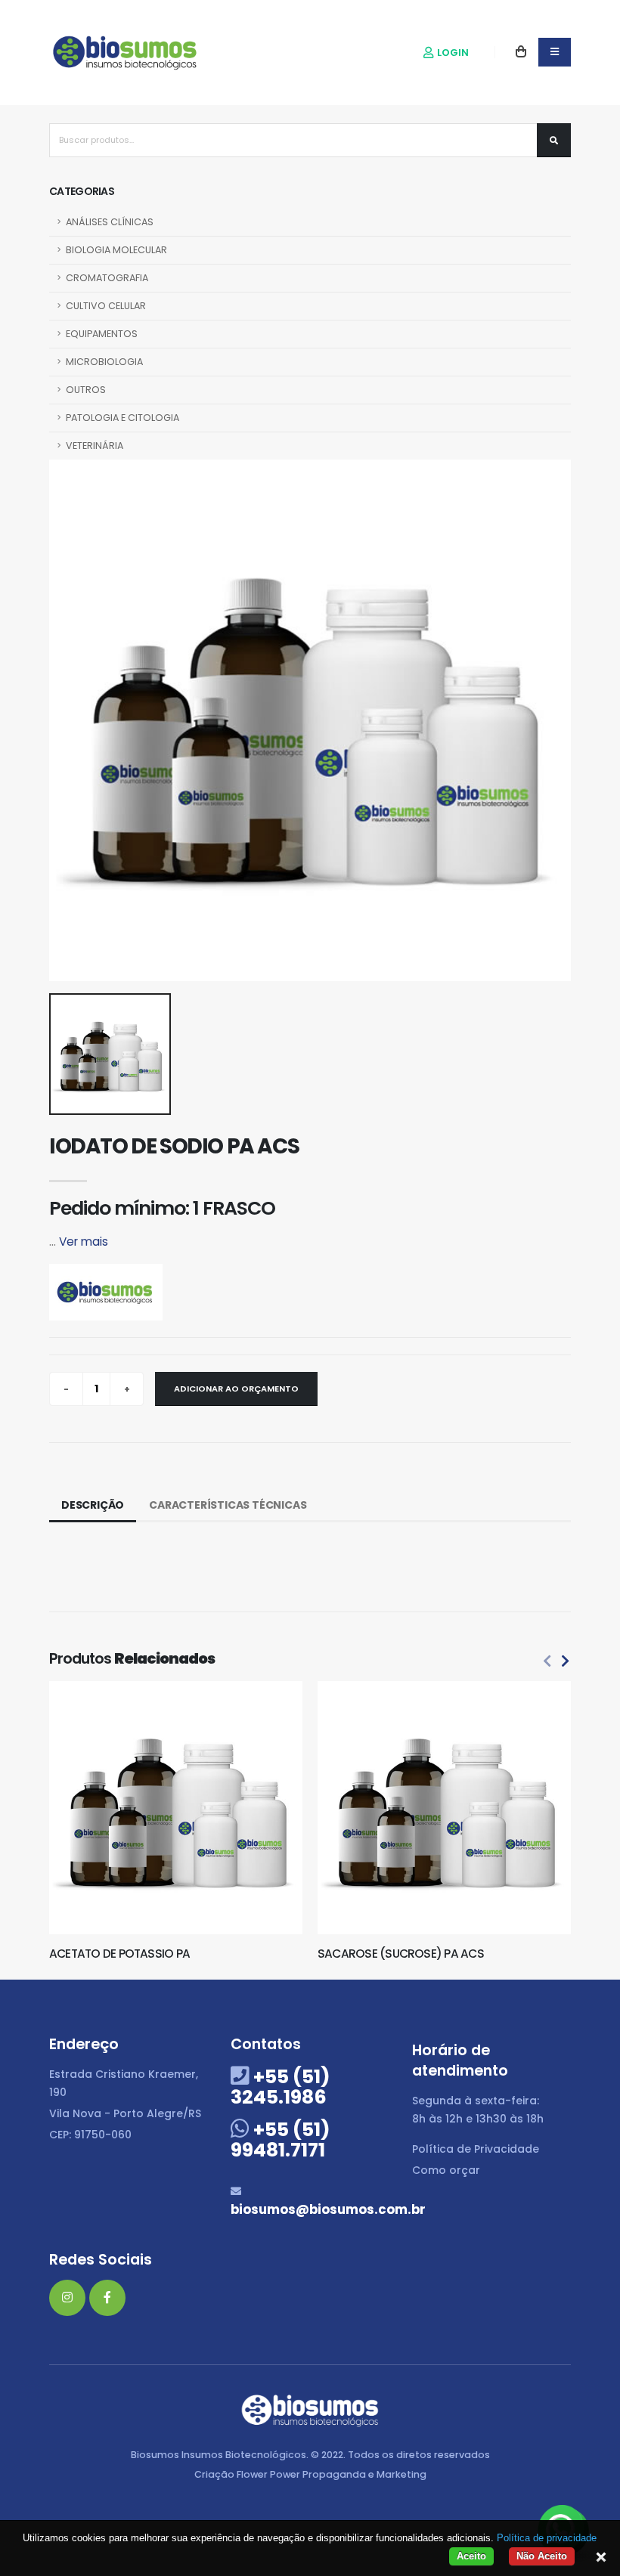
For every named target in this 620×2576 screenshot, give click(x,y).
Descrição (93, 1505)
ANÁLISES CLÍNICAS (110, 222)
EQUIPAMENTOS (102, 334)
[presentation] (547, 1662)
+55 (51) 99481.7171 (281, 2140)
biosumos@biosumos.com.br (328, 2209)
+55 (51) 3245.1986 (281, 2087)
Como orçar (446, 2170)
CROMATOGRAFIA (107, 278)
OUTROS (86, 390)
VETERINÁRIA (95, 446)
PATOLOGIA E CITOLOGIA (122, 418)
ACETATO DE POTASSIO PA (119, 1954)
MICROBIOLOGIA (104, 362)
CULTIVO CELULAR (106, 306)
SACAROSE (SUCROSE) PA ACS (401, 1954)
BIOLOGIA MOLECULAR (116, 250)
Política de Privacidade (476, 2149)
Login (452, 53)
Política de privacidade (547, 2538)
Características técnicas (228, 1505)
